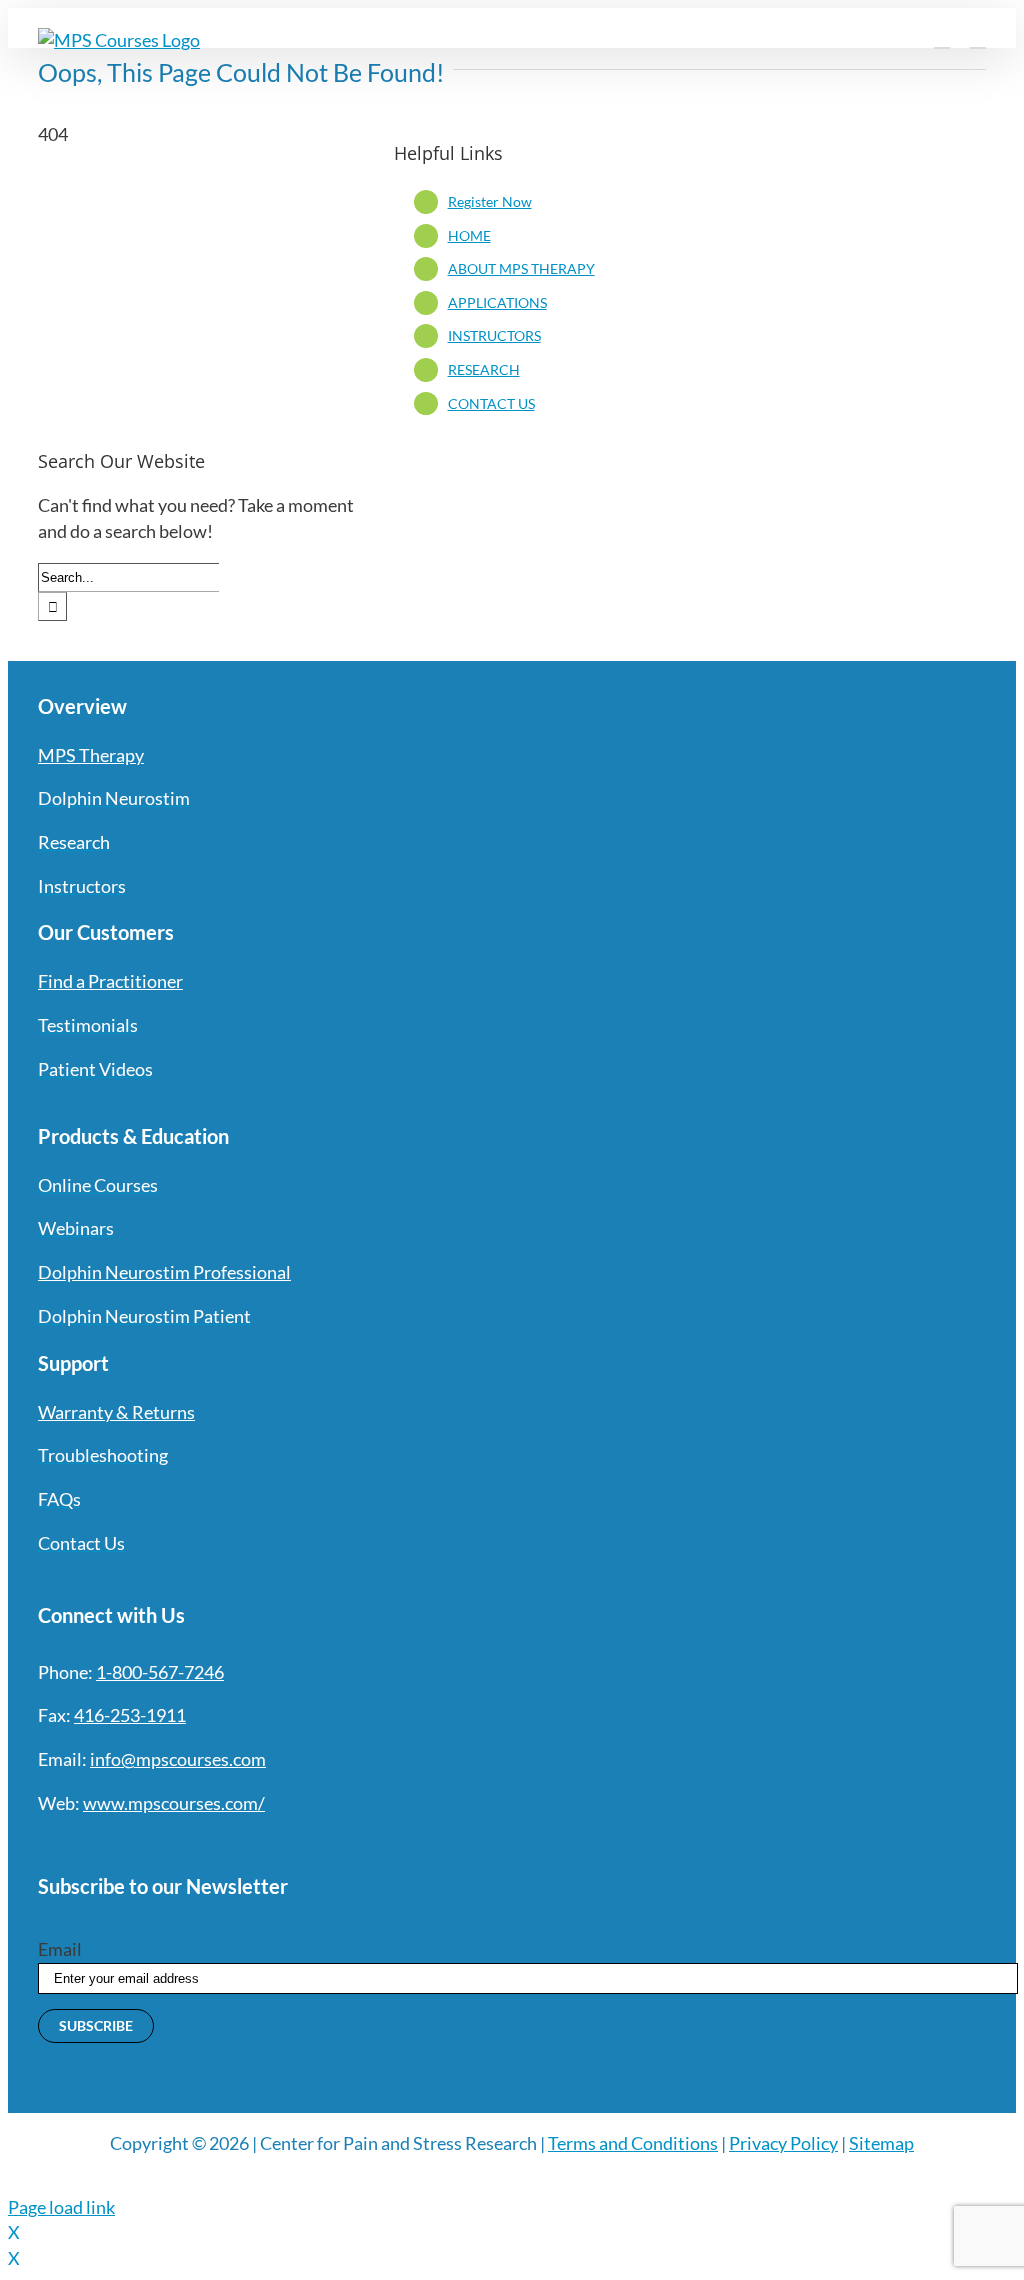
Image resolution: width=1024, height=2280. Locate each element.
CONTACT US (491, 403)
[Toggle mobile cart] (942, 38)
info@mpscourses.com (178, 1759)
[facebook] (46, 1844)
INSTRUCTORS (494, 335)
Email (60, 1949)
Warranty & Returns (116, 1412)
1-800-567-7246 (160, 1672)
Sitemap (881, 2143)
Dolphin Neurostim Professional (164, 1272)
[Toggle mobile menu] (978, 38)
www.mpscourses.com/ (174, 1803)
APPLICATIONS (497, 302)
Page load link (61, 2207)
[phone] (262, 1844)
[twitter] (82, 1844)
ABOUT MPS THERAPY (521, 268)
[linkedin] (190, 1844)
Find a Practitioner (110, 981)
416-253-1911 (130, 1715)
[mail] (226, 1844)
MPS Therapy (91, 755)
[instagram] (118, 1844)
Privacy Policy (783, 2143)
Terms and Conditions (633, 2143)
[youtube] (154, 1844)
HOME (469, 235)
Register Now (490, 201)
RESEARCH (484, 369)
